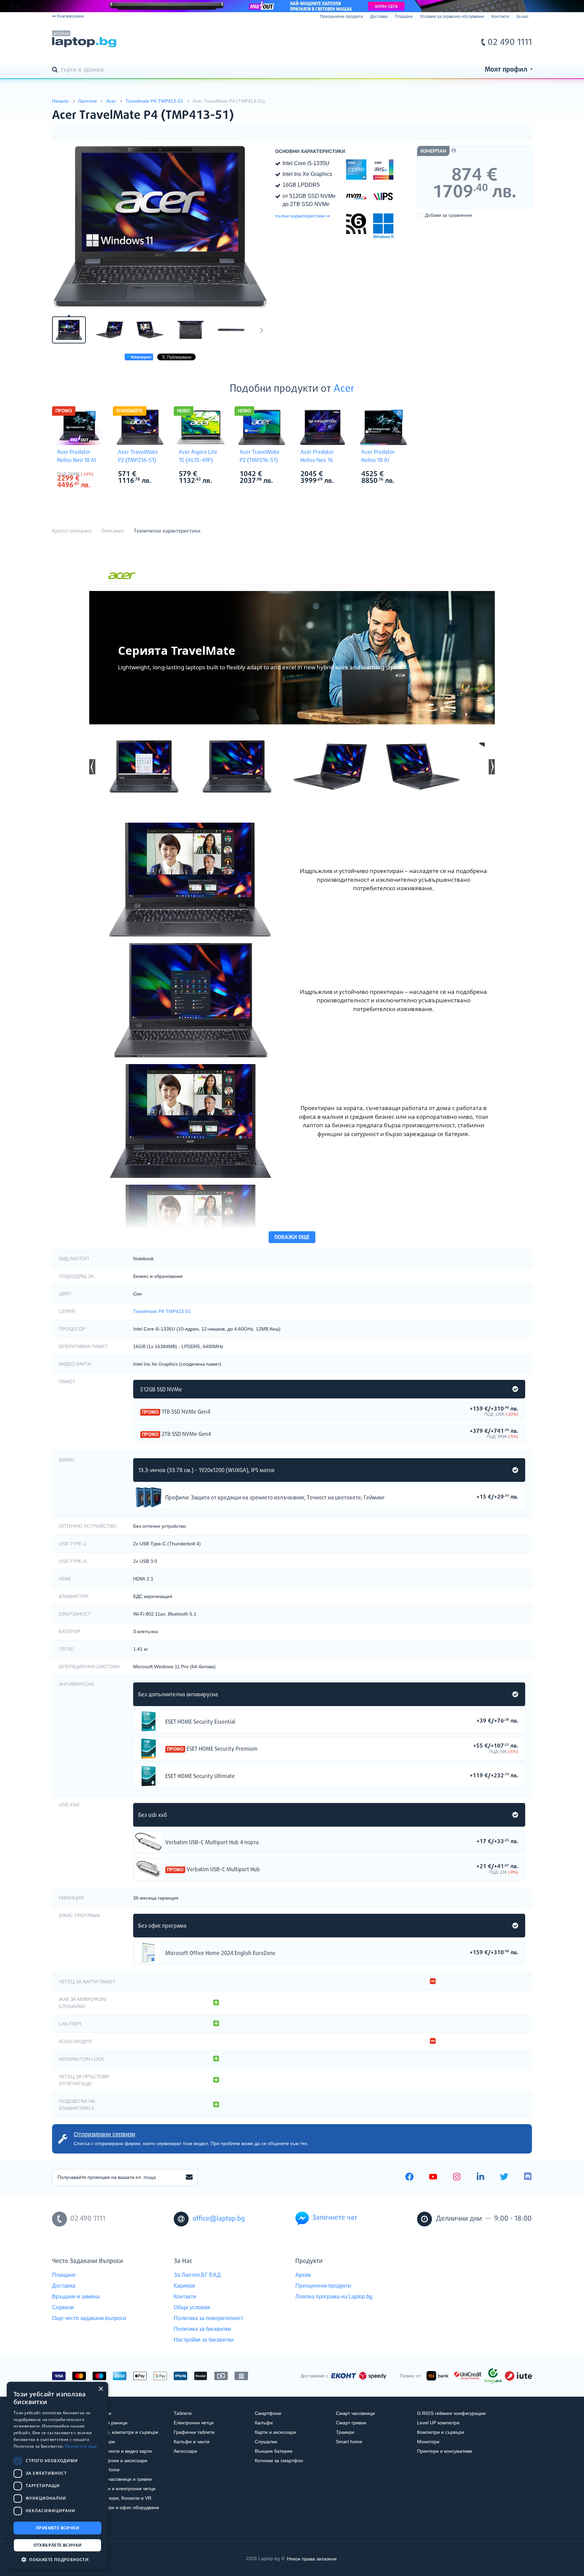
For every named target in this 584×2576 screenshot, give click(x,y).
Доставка (379, 17)
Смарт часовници (355, 2413)
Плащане (404, 17)
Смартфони (268, 2413)
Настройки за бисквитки (204, 2340)
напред (262, 330)
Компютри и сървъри (441, 2432)
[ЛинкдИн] (480, 2178)
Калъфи (264, 2423)
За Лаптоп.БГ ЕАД (197, 2275)
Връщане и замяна (76, 2297)
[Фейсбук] (409, 2178)
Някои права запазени (312, 2558)
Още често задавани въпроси (89, 2318)
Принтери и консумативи (445, 2451)
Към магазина (70, 16)
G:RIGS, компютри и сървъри (125, 2432)
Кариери (184, 2286)
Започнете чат (335, 2218)
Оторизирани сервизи (104, 2134)
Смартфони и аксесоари (120, 2461)
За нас (522, 17)
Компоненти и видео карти (122, 2451)
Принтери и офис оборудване (126, 2507)
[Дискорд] (528, 2178)
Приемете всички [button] (57, 2528)
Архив (303, 2275)
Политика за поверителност (209, 2318)
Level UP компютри (438, 2423)
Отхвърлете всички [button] (58, 2545)
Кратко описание (72, 531)
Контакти (500, 17)
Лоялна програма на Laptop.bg (334, 2297)
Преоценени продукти (342, 17)
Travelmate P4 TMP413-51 (162, 1311)
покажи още (292, 1238)
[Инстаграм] (457, 2178)
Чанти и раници (110, 2423)
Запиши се (189, 2178)
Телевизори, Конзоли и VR (122, 2498)
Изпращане (141, 357)
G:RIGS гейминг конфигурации (451, 2413)
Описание (113, 531)
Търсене (56, 70)
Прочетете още (81, 2446)
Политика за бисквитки (202, 2329)
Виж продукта (148, 1497)
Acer (344, 389)
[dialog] (57, 2476)
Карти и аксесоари (275, 2432)
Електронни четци (194, 2423)
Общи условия (192, 2307)
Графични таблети (194, 2432)
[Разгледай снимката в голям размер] (160, 227)
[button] (92, 767)
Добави (448, 215)
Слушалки (266, 2442)
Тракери (345, 2432)
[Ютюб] (433, 2178)
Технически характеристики (167, 531)
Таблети (183, 2413)
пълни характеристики (300, 216)
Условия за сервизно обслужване (452, 17)
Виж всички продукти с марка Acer (93, 475)
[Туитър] (504, 2178)
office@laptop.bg (219, 2219)
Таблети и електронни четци (124, 2489)
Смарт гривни (351, 2423)
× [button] (101, 2389)
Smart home (349, 2442)
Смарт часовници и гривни (122, 2479)
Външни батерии (274, 2451)
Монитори (428, 2442)
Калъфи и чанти (192, 2442)
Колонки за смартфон (279, 2461)
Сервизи (63, 2307)
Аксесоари (185, 2451)
